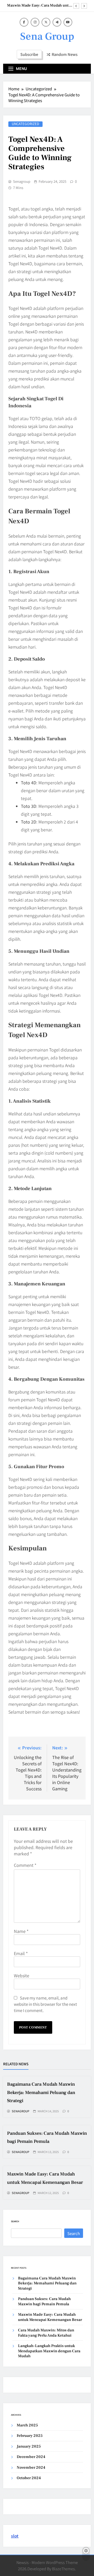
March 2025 (27, 2425)
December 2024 (31, 2457)
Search (15, 2221)
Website (22, 1975)
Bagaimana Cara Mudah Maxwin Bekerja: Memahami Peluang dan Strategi (41, 2092)
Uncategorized (25, 124)
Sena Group (47, 36)
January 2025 (29, 2446)
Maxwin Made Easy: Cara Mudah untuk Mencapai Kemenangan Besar (40, 5)
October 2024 (29, 2478)
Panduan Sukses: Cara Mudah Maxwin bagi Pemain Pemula (44, 2301)
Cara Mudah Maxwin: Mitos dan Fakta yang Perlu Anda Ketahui (46, 2333)
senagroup (22, 181)
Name (21, 1931)
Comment (25, 1865)
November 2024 (31, 2468)
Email (21, 1953)
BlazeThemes (63, 2569)
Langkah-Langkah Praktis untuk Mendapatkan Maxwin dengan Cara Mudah (49, 2351)
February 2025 (30, 2436)
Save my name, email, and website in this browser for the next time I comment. (45, 2004)
